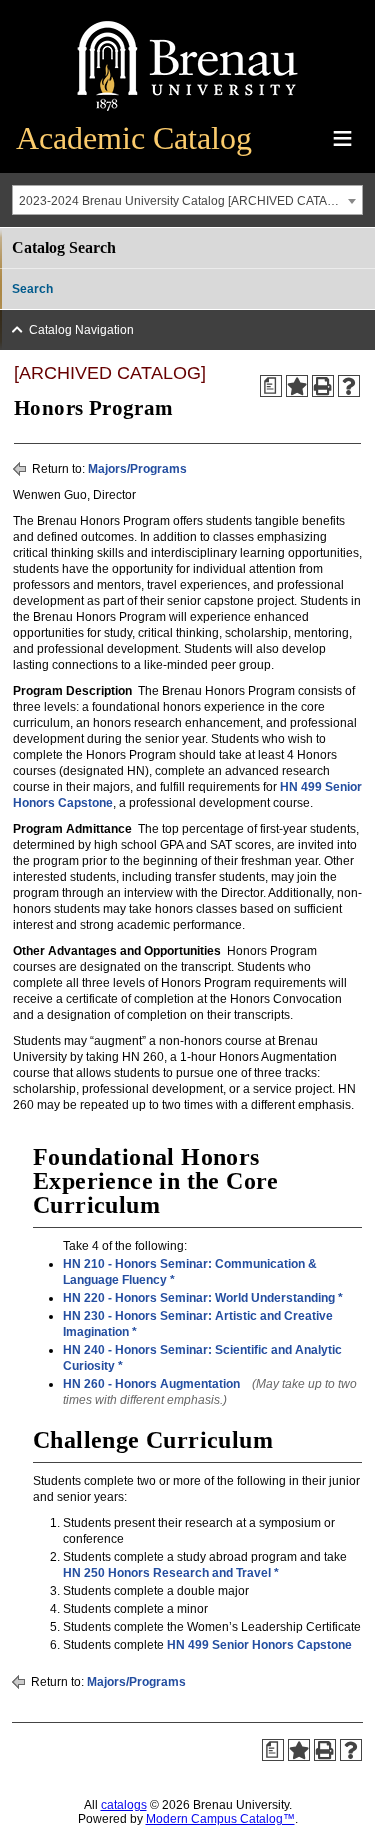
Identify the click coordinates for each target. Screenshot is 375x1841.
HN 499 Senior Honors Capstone (259, 1645)
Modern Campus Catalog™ (220, 1819)
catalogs (124, 1805)
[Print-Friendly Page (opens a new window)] (323, 386)
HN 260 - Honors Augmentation (151, 1384)
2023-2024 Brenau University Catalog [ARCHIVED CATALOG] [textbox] (187, 201)
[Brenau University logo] (187, 112)
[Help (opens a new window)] (349, 386)
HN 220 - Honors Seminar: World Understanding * (203, 1298)
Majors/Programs (137, 469)
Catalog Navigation (81, 330)
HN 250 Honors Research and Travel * (171, 1573)
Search (32, 289)
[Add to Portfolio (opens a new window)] (297, 386)
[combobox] (187, 200)
